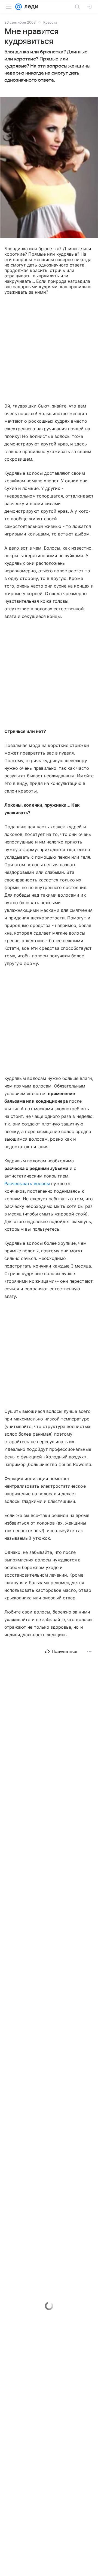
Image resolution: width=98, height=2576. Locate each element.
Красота (50, 22)
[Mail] (19, 7)
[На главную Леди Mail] (30, 7)
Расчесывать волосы (27, 1183)
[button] (49, 168)
